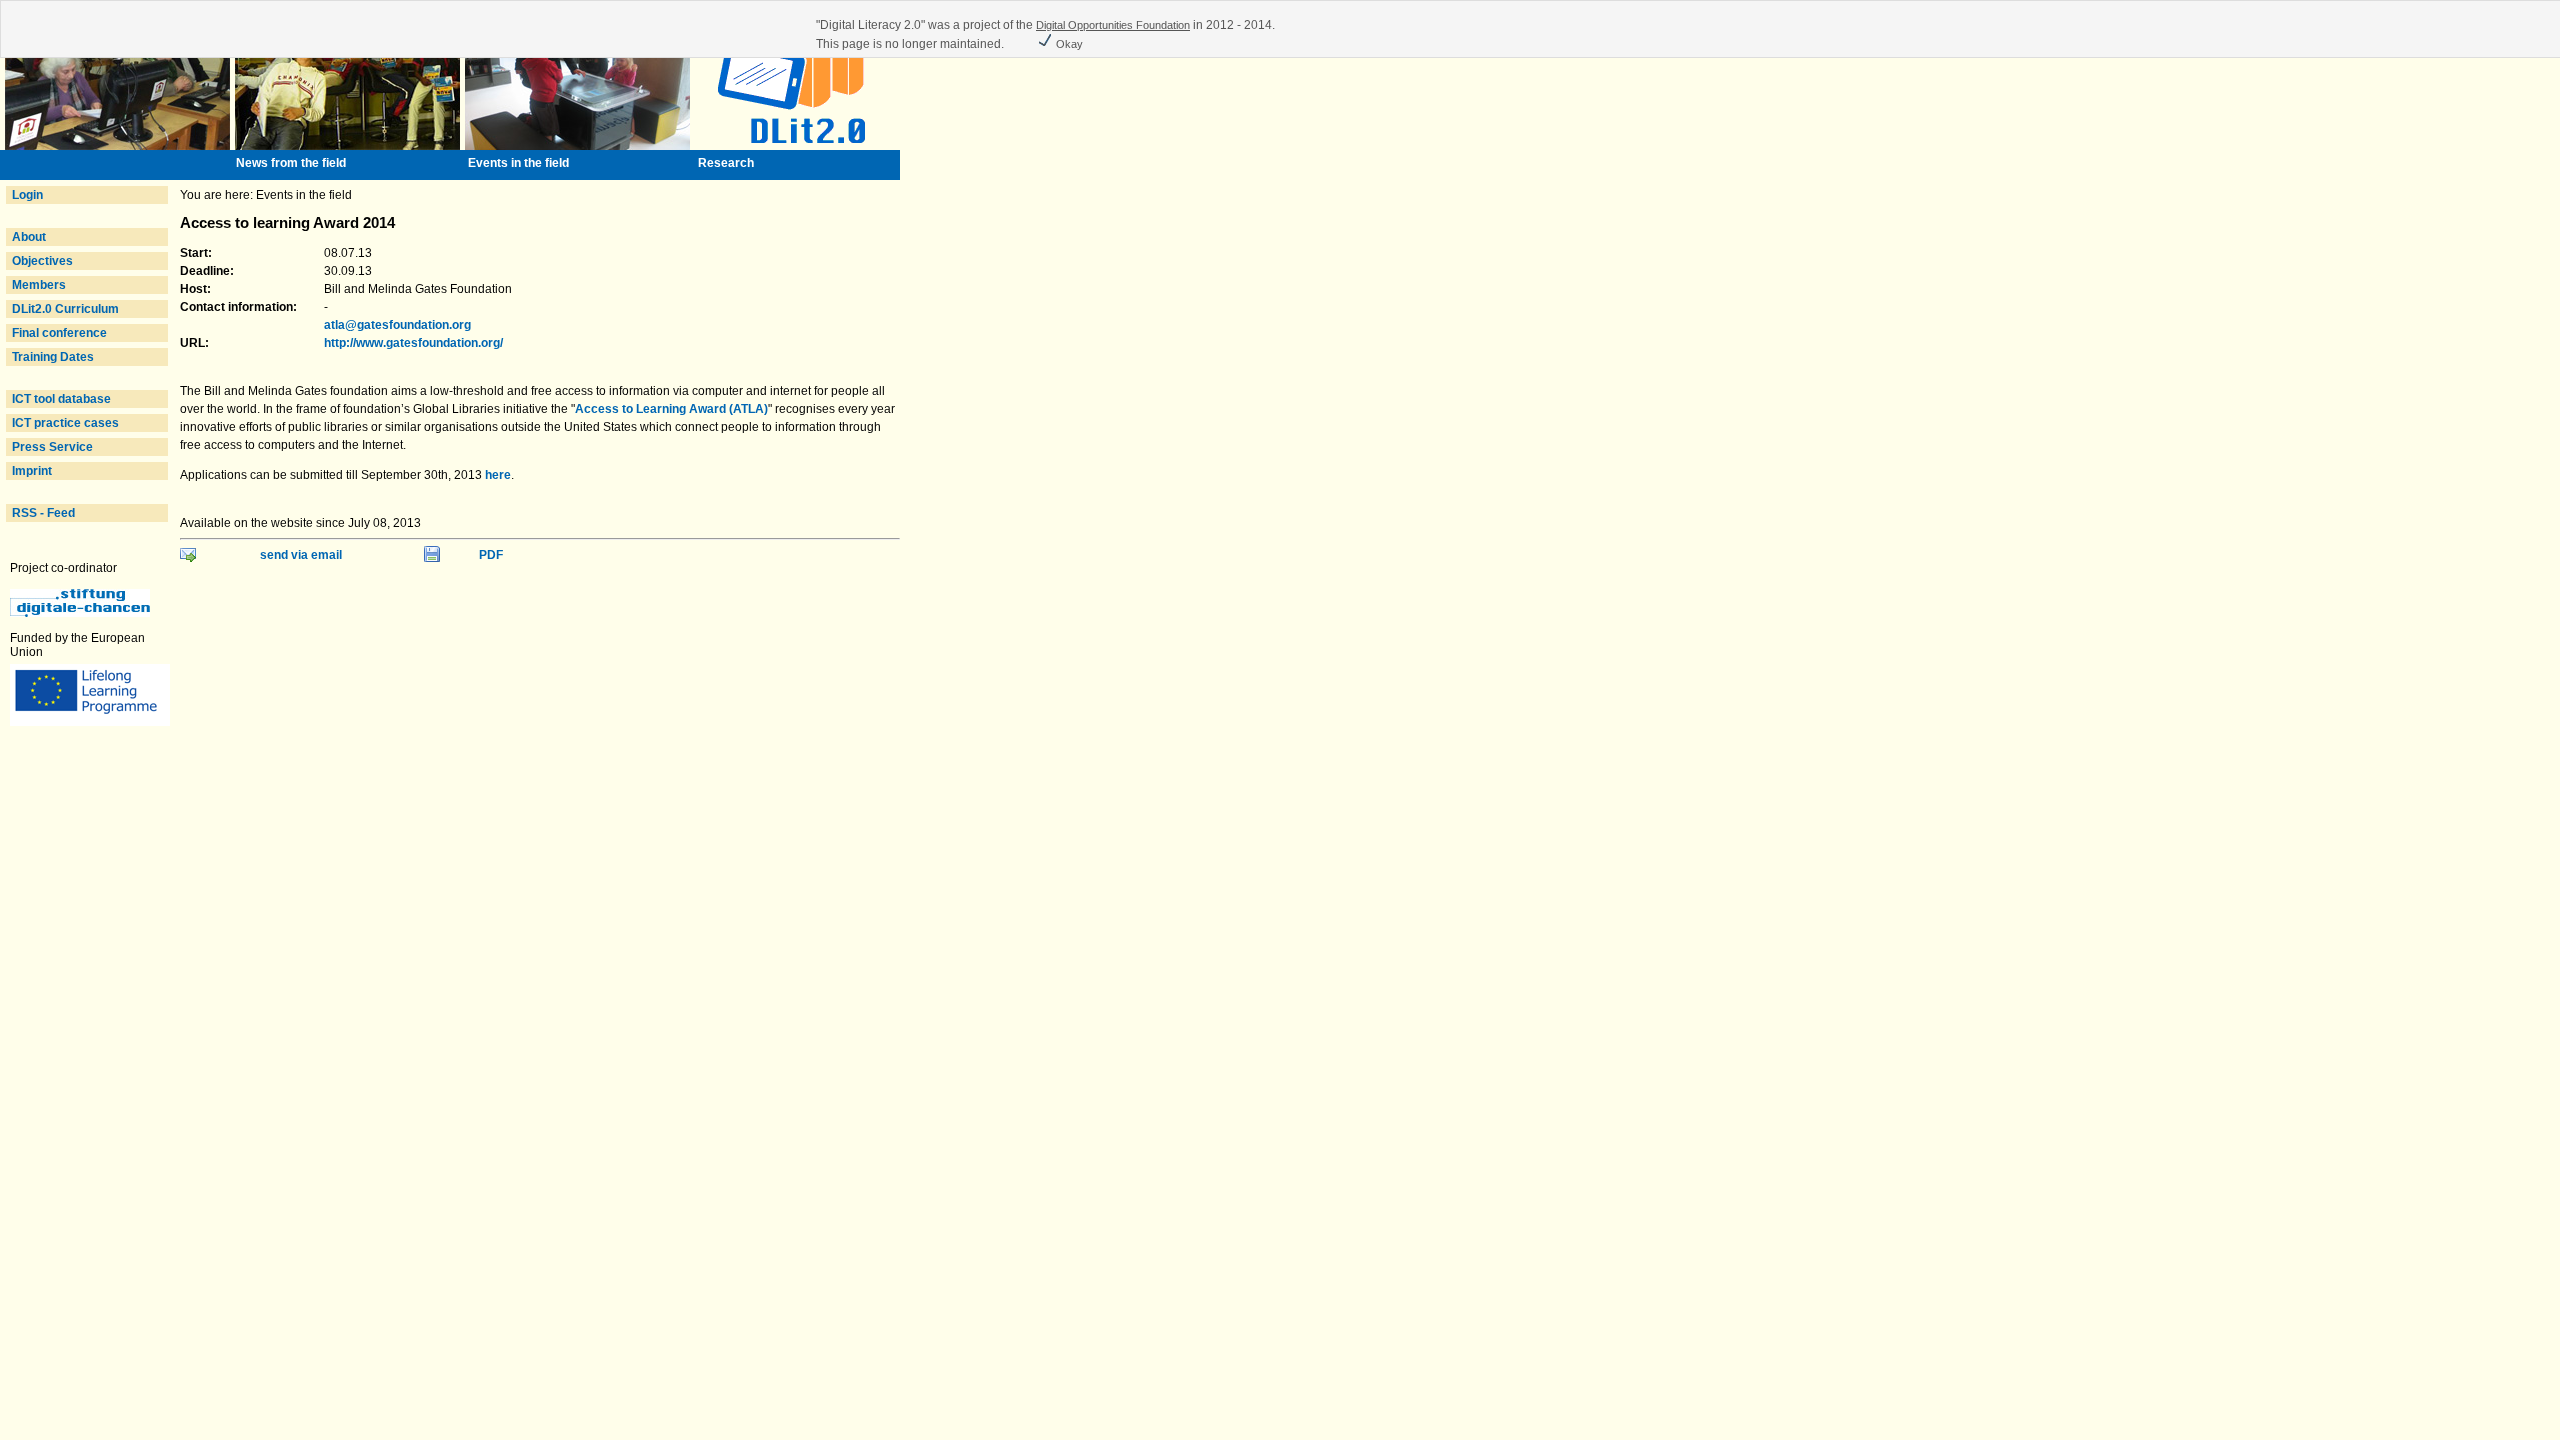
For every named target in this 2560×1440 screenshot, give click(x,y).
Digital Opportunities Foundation (1113, 25)
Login (27, 195)
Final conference (59, 333)
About (29, 237)
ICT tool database (61, 399)
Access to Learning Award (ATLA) (671, 409)
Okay (1068, 44)
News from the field (291, 163)
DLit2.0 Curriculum (65, 309)
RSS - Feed (43, 513)
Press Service (52, 447)
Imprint (32, 471)
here (498, 475)
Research (726, 163)
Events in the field (518, 163)
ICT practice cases (65, 423)
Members (39, 285)
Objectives (42, 261)
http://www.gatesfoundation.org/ (413, 343)
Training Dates (53, 357)
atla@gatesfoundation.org (397, 325)
